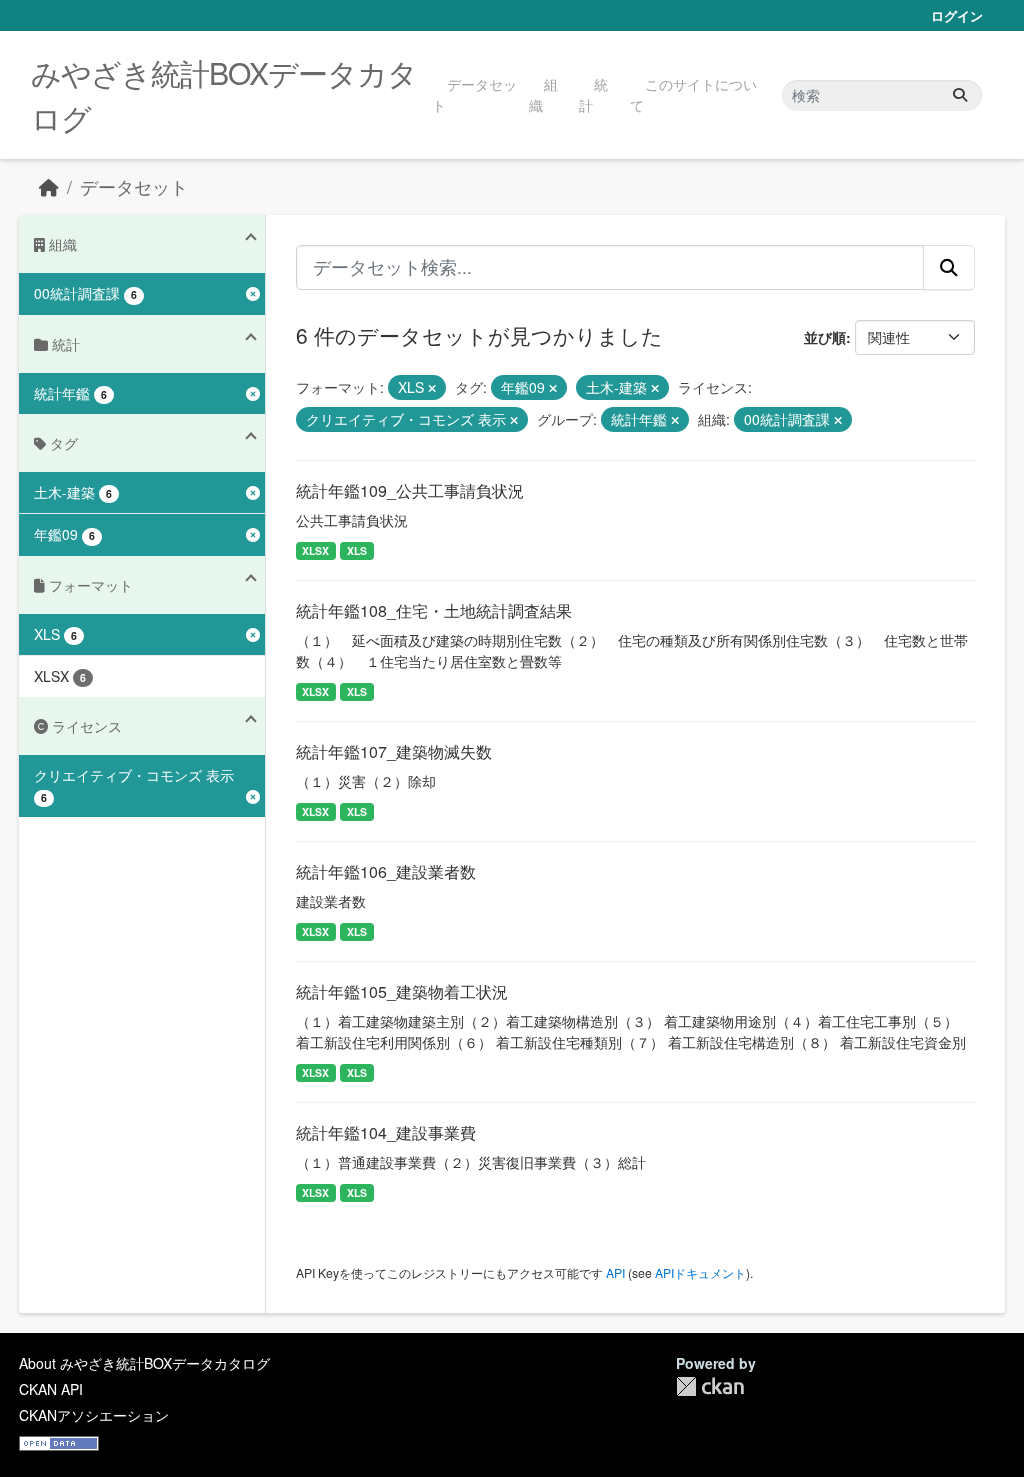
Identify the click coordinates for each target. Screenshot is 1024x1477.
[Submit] (960, 95)
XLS (357, 550)
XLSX (315, 550)
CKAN (710, 1386)
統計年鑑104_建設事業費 (386, 1132)
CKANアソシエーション (94, 1415)
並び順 (825, 337)
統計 (593, 94)
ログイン (957, 15)
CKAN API (51, 1389)
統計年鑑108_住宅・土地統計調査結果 (434, 610)
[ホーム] (49, 186)
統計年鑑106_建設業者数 (386, 871)
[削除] (432, 388)
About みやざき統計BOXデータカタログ (144, 1363)
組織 (543, 94)
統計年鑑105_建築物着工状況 (402, 991)
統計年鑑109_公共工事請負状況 (410, 490)
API (615, 1272)
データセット (474, 94)
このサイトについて (693, 94)
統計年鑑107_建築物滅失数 (394, 751)
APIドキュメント (700, 1272)
